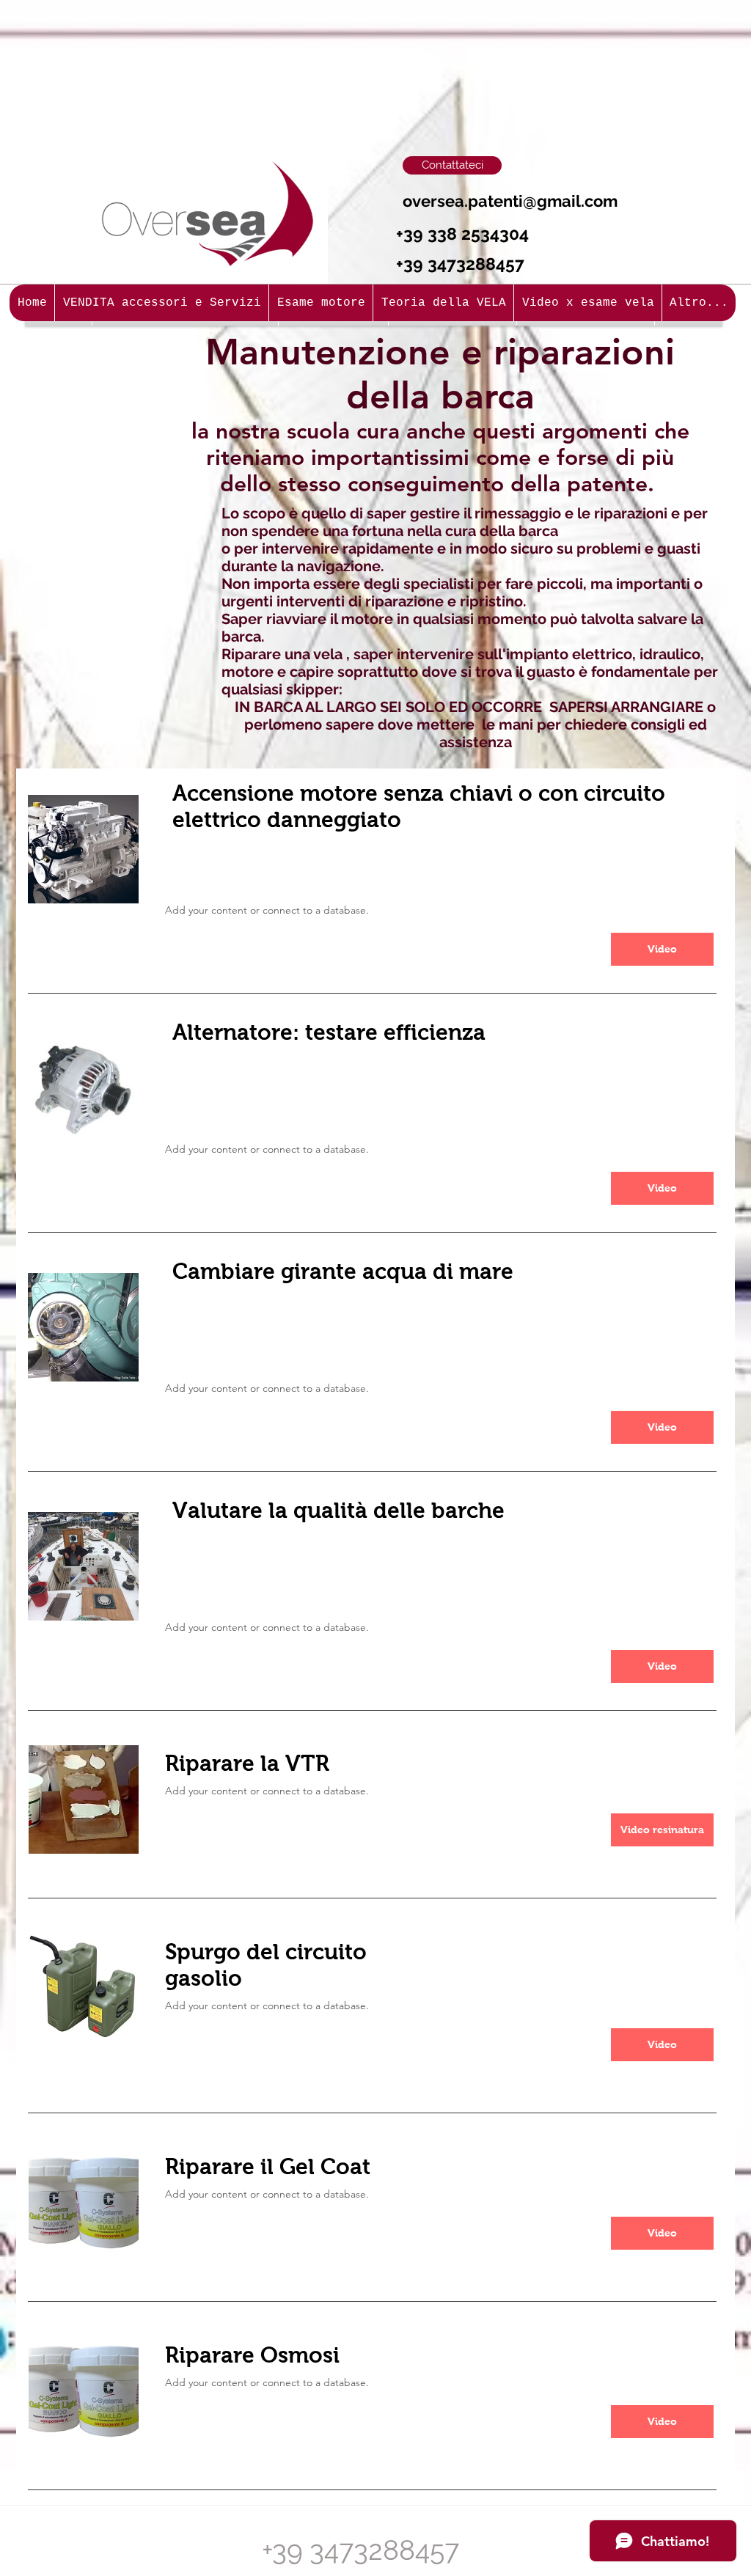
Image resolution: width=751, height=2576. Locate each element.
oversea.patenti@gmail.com (510, 201)
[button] (662, 1830)
